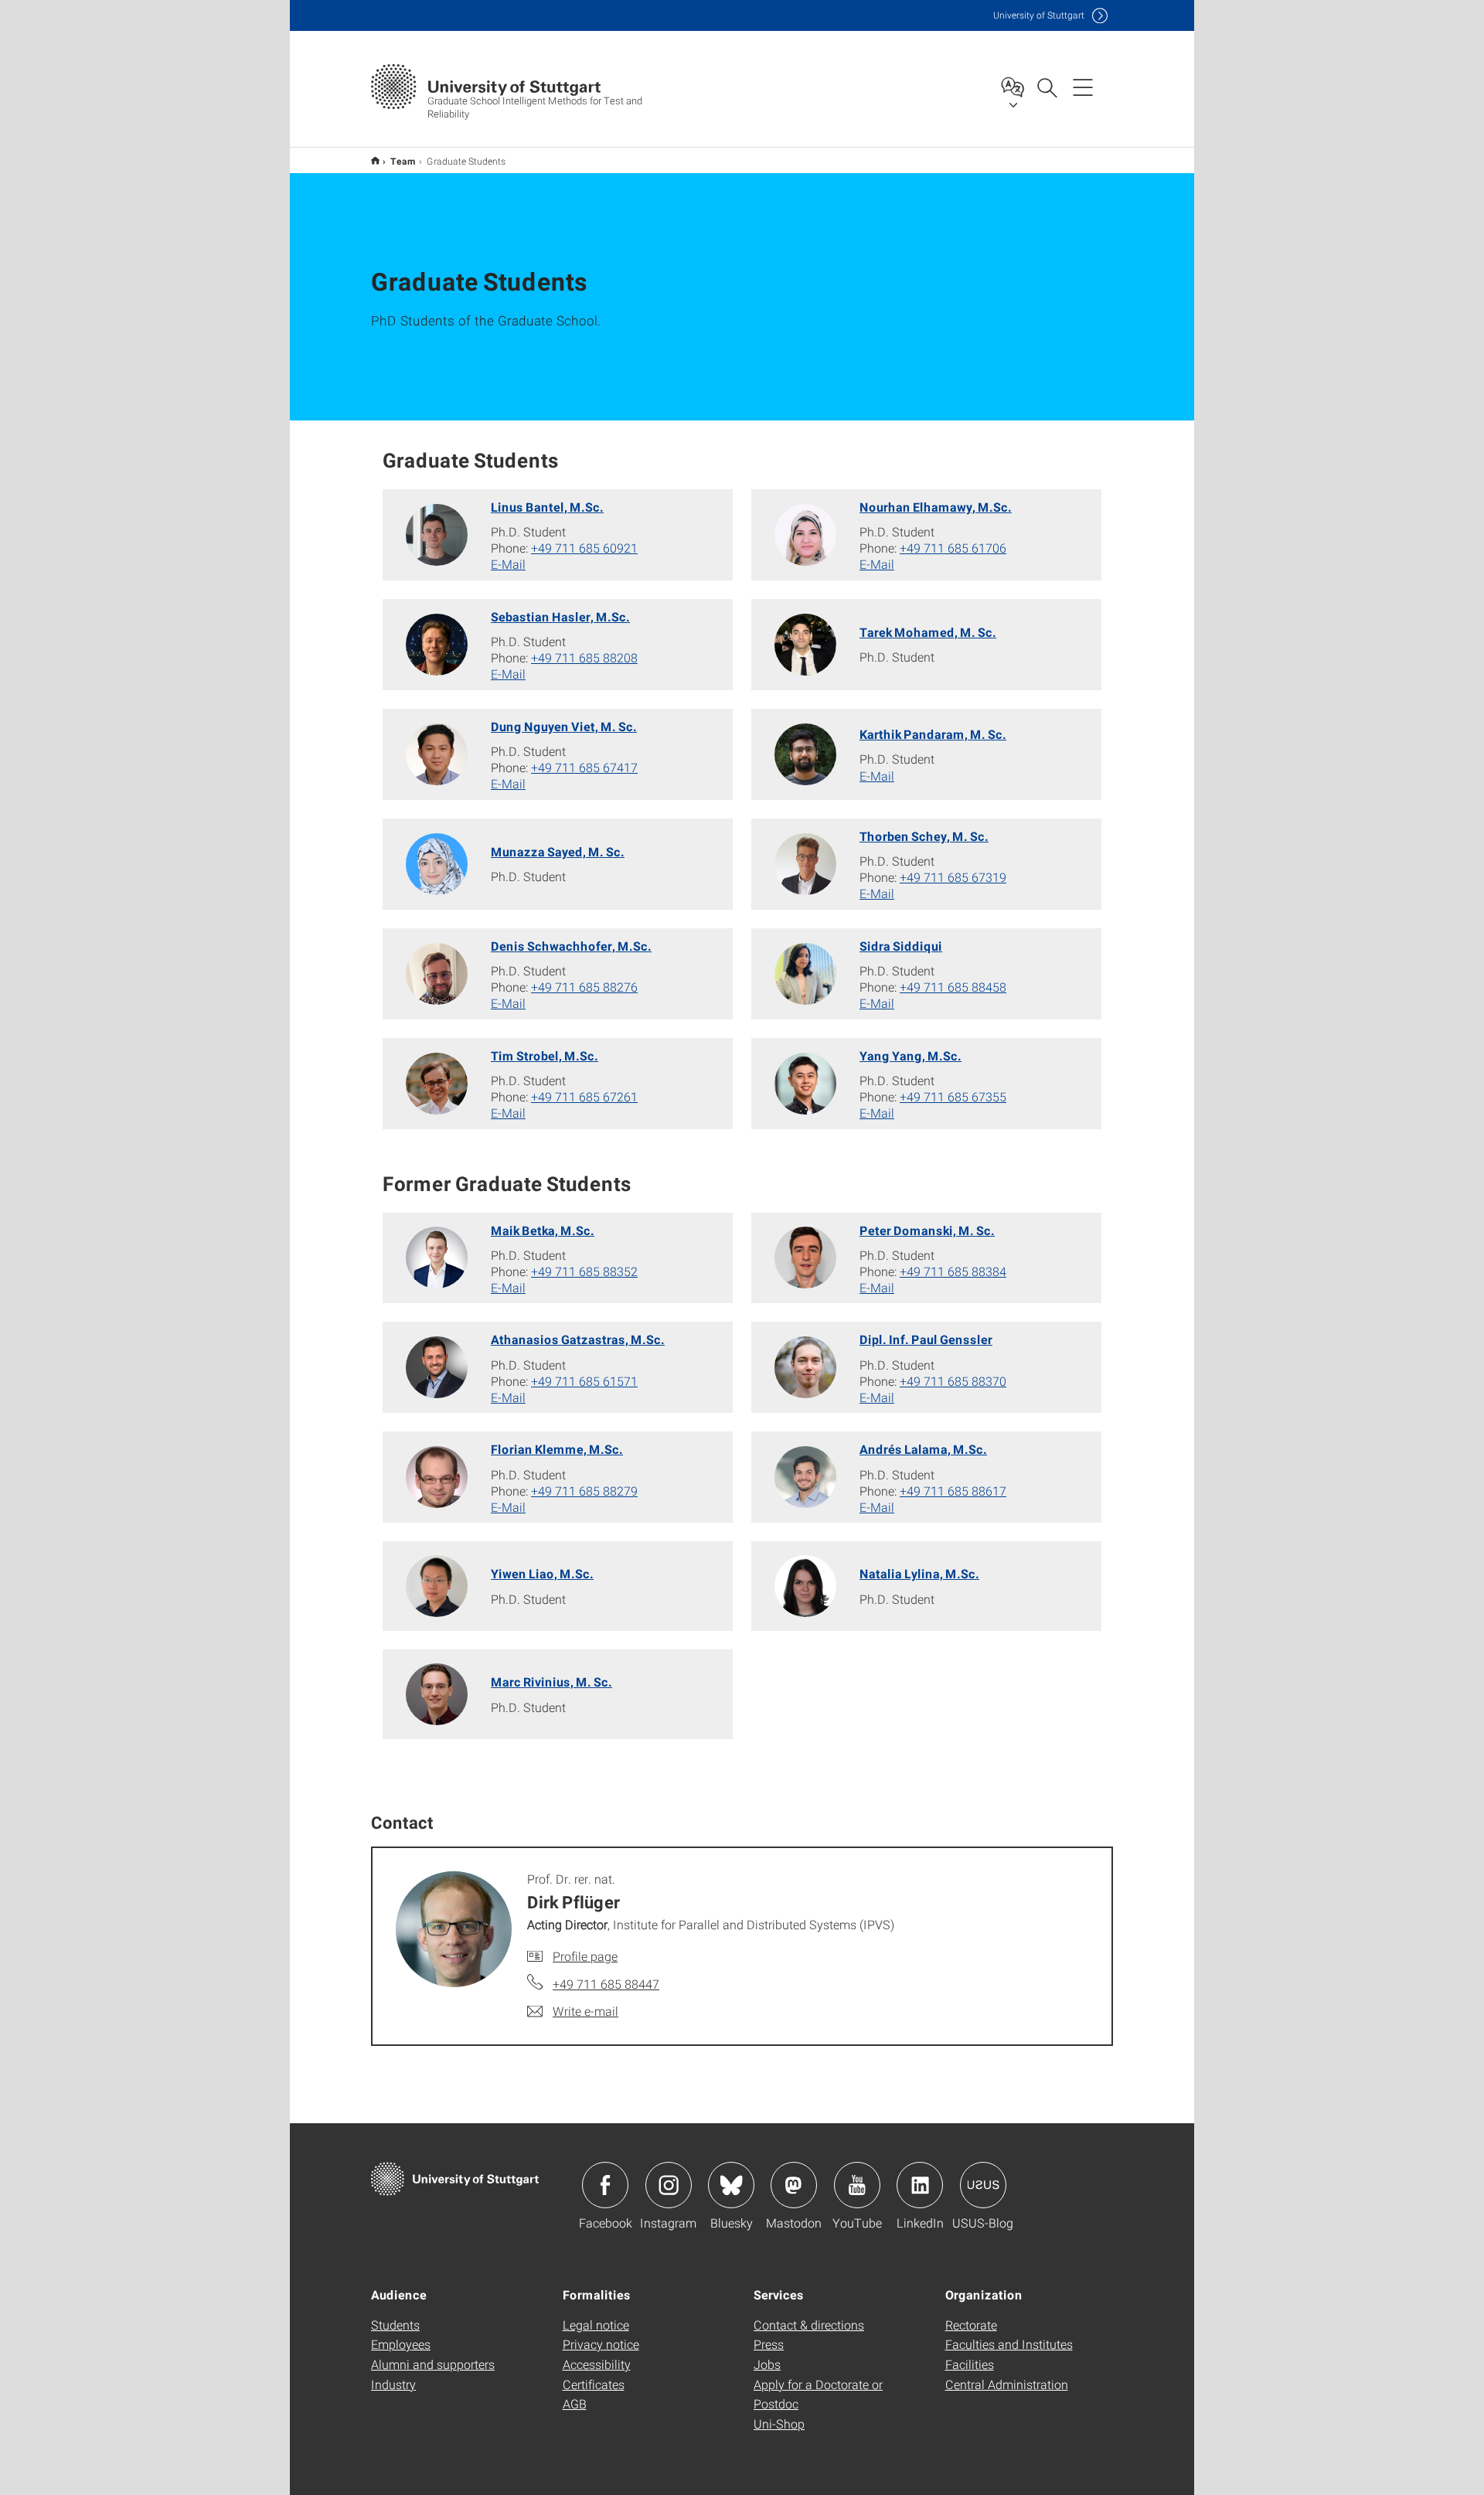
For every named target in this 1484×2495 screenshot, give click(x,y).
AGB (575, 2403)
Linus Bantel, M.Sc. (547, 507)
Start (375, 160)
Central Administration (1007, 2384)
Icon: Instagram (669, 2185)
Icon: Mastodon (794, 2185)
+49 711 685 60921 (584, 548)
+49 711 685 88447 (606, 1984)
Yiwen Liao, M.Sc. (542, 1573)
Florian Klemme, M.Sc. (557, 1449)
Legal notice (596, 2325)
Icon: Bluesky (731, 2185)
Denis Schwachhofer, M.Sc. (571, 946)
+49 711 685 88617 (953, 1491)
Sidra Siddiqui (901, 946)
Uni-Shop (779, 2424)
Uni (1039, 15)
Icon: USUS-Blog (983, 2185)
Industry (393, 2384)
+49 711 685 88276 (584, 987)
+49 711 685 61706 (953, 548)
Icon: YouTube (857, 2185)
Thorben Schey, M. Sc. (924, 836)
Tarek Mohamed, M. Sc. (928, 632)
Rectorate (971, 2325)
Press (769, 2344)
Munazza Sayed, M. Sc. (558, 851)
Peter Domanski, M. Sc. (927, 1230)
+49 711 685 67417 (584, 767)
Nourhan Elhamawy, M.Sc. (936, 507)
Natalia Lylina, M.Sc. (919, 1573)
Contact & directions (809, 2325)
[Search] (1047, 87)
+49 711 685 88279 (584, 1491)
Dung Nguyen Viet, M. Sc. (564, 726)
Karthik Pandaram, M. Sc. (933, 734)
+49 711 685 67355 (953, 1096)
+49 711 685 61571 (584, 1381)
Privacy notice (601, 2344)
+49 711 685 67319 (953, 877)
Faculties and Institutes (1009, 2344)
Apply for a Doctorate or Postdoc (818, 2394)
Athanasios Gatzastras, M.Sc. (578, 1339)
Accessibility (597, 2364)
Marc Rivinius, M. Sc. (551, 1681)
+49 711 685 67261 (584, 1096)
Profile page (585, 1956)
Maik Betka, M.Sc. (543, 1230)
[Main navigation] (1083, 87)
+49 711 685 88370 (953, 1381)
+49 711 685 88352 (584, 1271)
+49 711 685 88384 (953, 1271)
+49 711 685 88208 (584, 657)
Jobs (767, 2364)
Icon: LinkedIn (920, 2185)
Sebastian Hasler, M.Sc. (560, 616)
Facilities (970, 2364)
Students (395, 2325)
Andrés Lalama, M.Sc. (923, 1449)
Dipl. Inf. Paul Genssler (926, 1339)
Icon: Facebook (605, 2185)
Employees (401, 2344)
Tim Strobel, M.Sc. (545, 1055)
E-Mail (508, 564)
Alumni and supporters (433, 2364)
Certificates (594, 2384)
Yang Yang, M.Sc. (910, 1055)
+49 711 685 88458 (953, 987)
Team (403, 161)
